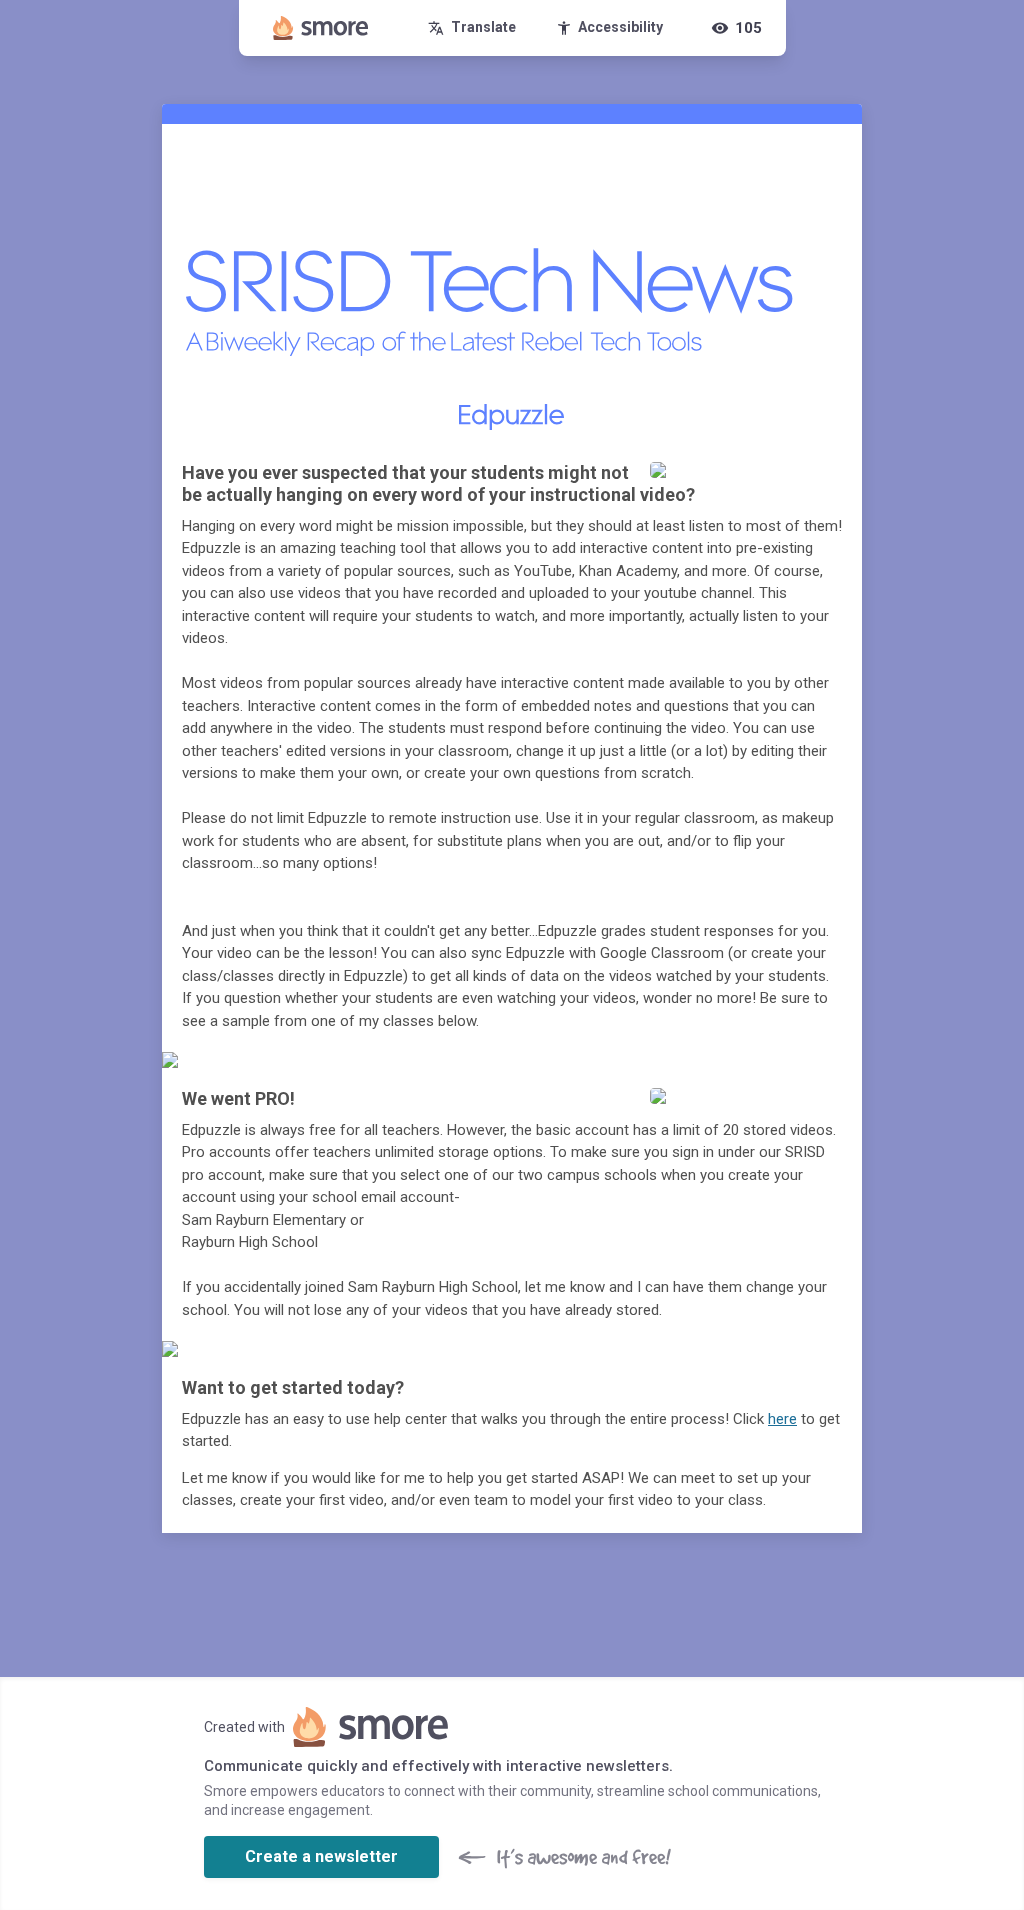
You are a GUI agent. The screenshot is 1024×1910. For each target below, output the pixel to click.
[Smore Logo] (321, 28)
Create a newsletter (321, 1856)
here (782, 1419)
